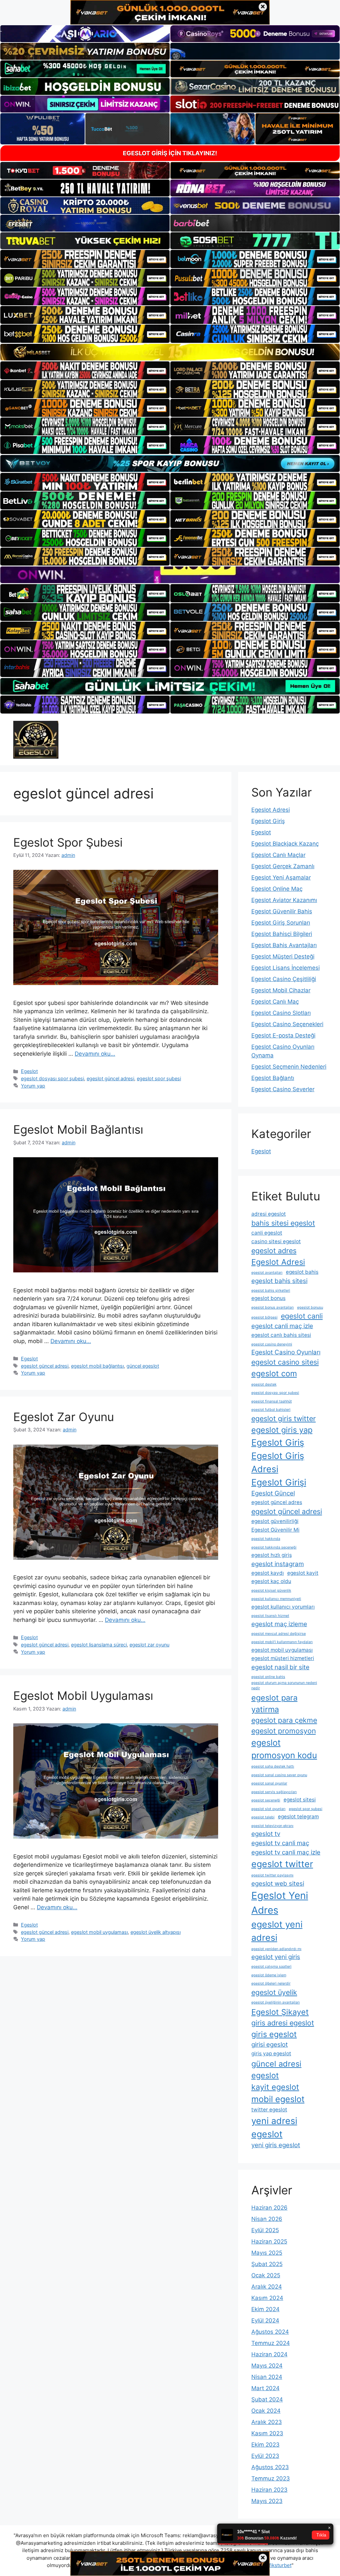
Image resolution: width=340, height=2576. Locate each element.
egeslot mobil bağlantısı (97, 1366)
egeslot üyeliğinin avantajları (276, 2002)
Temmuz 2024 (271, 2343)
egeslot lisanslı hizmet (270, 1616)
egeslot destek (264, 1384)
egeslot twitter (282, 1864)
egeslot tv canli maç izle (286, 1852)
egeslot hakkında (266, 1539)
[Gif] (170, 352)
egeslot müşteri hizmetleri (283, 1658)
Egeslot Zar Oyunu (64, 1417)
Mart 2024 (265, 2388)
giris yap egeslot (271, 2053)
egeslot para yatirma (274, 1704)
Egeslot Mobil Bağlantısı (78, 1129)
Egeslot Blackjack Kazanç (285, 844)
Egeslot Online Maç (277, 889)
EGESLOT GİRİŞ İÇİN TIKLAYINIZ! (170, 153)
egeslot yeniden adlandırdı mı (276, 1949)
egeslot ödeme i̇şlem (269, 1975)
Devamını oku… (95, 1054)
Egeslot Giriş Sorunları (281, 923)
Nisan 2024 (267, 2377)
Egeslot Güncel (273, 1493)
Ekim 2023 (265, 2445)
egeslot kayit (303, 1573)
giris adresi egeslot (283, 2023)
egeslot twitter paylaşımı (272, 1875)
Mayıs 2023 (267, 2501)
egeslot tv (266, 1834)
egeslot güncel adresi (110, 1078)
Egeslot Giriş (268, 821)
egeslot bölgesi (264, 1317)
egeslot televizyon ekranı (272, 1826)
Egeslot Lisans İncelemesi (286, 968)
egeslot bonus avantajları (273, 1307)
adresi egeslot (269, 1214)
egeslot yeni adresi (277, 1931)
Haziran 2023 (269, 2490)
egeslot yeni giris (276, 1957)
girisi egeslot (270, 2045)
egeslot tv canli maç (280, 1843)
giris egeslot (274, 2034)
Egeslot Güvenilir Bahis (282, 911)
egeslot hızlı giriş (272, 1555)
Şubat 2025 (267, 2264)
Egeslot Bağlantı (273, 1078)
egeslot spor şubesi (159, 1078)
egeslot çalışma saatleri (271, 1967)
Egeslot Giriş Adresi (278, 1462)
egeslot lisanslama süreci (99, 1645)
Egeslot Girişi (279, 1482)
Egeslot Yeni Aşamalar (281, 877)
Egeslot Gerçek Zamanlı (283, 866)
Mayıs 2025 (267, 2253)
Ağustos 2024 (270, 2332)
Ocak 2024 (266, 2411)
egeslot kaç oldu (271, 1581)
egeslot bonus (268, 1298)
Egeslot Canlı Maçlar (278, 855)
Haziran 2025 (269, 2241)
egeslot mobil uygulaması (99, 1932)
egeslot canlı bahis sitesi (281, 1335)
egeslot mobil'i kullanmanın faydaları (282, 1642)
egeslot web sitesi (278, 1884)
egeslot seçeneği (266, 1800)
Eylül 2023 (265, 2456)
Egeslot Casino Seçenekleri (287, 1024)
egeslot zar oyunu (149, 1645)
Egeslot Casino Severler (283, 1089)
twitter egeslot (269, 2110)
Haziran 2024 (269, 2354)
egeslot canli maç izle (282, 1326)
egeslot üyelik (274, 1992)
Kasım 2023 (267, 2433)
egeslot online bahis (268, 1677)
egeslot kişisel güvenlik (271, 1591)
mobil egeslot (278, 2099)
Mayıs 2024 (267, 2366)
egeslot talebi (263, 1817)
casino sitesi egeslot (276, 1241)
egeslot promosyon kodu (284, 1749)
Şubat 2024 (267, 2399)
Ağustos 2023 (270, 2467)
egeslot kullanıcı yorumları (283, 1607)
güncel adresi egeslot (276, 2070)
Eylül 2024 (265, 2320)
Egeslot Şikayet (280, 2012)
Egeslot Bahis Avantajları (284, 945)
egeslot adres (274, 1250)
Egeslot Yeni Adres (280, 1903)
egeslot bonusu (310, 1307)
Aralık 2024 (267, 2287)
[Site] (85, 259)
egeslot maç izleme (279, 1624)
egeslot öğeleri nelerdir (271, 1983)
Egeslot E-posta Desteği (283, 1035)
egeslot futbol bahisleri (271, 1410)
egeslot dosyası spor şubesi (52, 1078)
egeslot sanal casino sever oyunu (279, 1775)
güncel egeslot (143, 1366)
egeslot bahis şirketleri (271, 1290)
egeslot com (274, 1373)
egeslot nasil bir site (280, 1667)
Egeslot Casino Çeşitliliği (284, 979)
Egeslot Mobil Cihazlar (281, 990)
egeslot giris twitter (284, 1418)
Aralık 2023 (267, 2422)
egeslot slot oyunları (268, 1809)
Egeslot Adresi (271, 810)
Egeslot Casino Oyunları (286, 1352)
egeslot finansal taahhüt (272, 1401)
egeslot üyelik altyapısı (156, 1932)
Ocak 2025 (266, 2275)
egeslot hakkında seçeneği (274, 1547)
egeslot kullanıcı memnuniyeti (276, 1599)
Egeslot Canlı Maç (275, 1002)
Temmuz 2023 (271, 2478)
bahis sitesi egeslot (283, 1223)
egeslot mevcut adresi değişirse (279, 1634)
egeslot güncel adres (277, 1502)
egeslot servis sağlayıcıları (274, 1792)
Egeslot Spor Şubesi (68, 842)
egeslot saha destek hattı (273, 1766)
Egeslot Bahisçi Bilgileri (282, 934)
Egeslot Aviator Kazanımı (284, 900)
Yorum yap (33, 1086)
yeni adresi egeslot (274, 2127)
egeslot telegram (298, 1817)
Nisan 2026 (267, 2219)
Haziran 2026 (269, 2208)
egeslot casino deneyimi (272, 1344)
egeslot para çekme (284, 1720)
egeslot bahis (302, 1272)
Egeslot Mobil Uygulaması (83, 1696)
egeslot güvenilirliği (275, 1521)
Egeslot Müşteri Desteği (283, 956)
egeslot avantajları (267, 1273)
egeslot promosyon (284, 1731)
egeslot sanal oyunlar (269, 1783)
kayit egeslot (275, 2087)
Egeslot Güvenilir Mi (275, 1530)
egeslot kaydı (268, 1573)
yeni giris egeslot (276, 2145)
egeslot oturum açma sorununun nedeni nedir (284, 1685)
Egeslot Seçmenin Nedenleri (289, 1067)
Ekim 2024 (265, 2309)
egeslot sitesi (300, 1800)
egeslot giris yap (282, 1430)
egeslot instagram (278, 1564)
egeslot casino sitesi (285, 1362)
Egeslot (29, 1071)
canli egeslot (267, 1233)
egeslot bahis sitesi (279, 1281)
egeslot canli (302, 1316)
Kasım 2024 (267, 2298)
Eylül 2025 (265, 2230)
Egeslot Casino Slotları (281, 1013)
